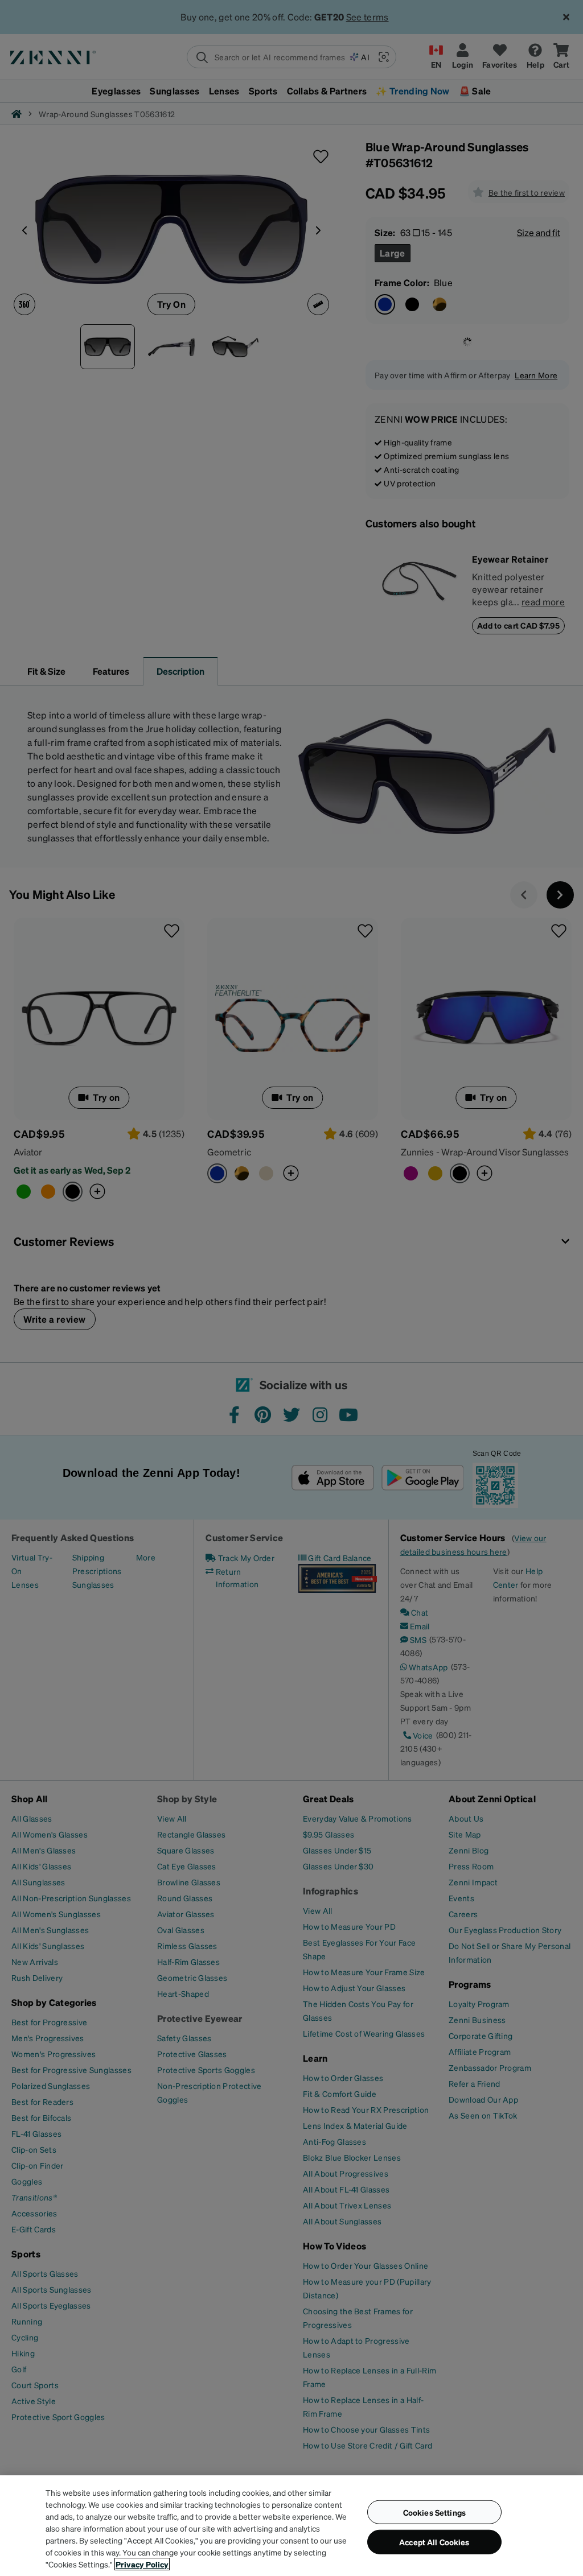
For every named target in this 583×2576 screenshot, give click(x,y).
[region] (291, 2526)
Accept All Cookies (434, 2542)
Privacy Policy (142, 2564)
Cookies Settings (434, 2512)
